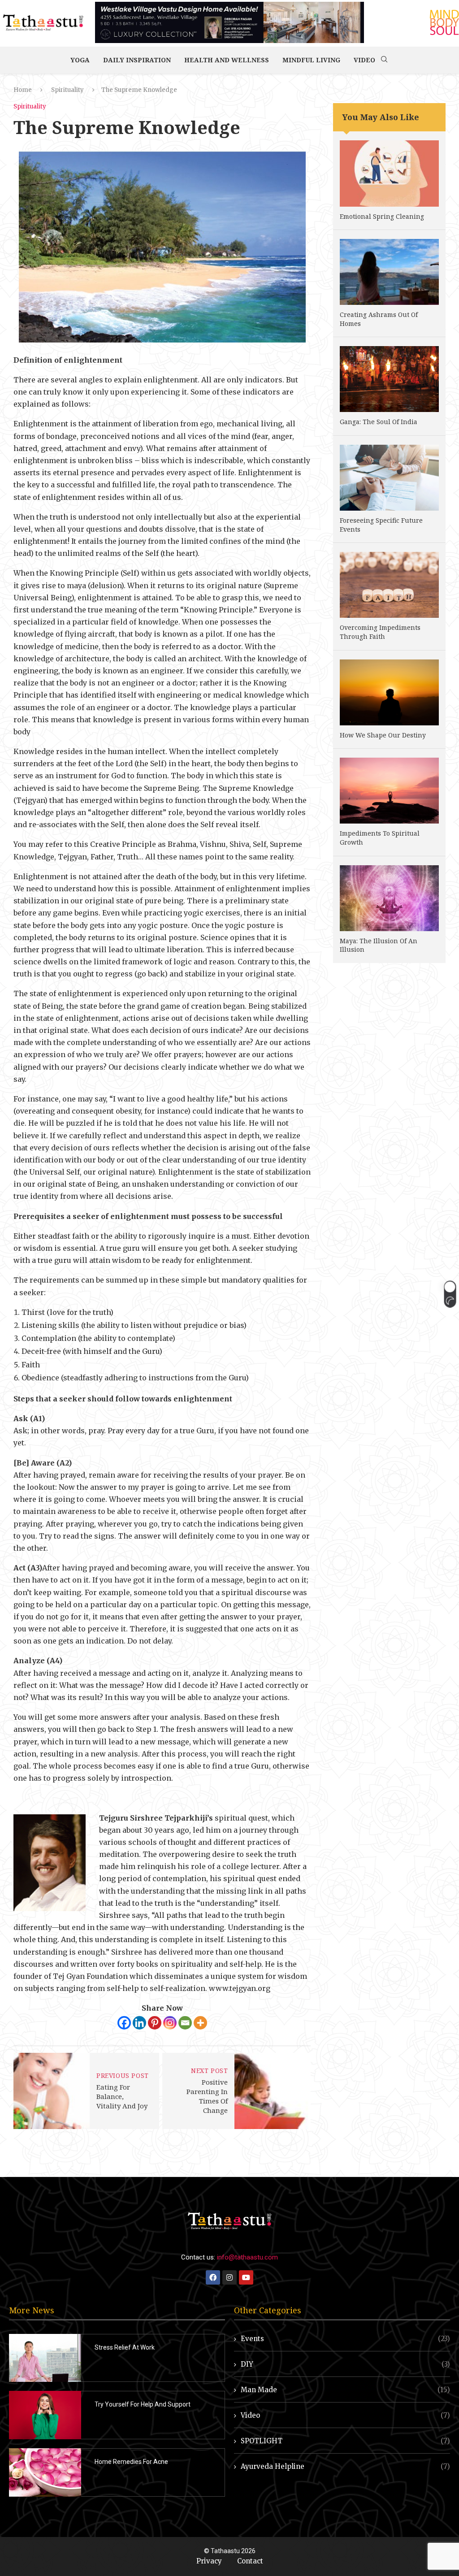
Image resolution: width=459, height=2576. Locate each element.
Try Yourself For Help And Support (143, 2404)
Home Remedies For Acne (131, 2462)
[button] (450, 1294)
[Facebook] (124, 2023)
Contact (250, 2561)
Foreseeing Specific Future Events (381, 525)
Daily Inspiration (137, 60)
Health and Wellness (227, 60)
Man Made (345, 2390)
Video (364, 60)
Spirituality (67, 90)
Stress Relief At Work (125, 2347)
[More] (200, 2023)
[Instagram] (170, 2023)
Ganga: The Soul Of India (379, 422)
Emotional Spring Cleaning (382, 216)
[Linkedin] (139, 2023)
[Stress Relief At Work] (45, 2358)
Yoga (80, 60)
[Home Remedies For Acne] (45, 2472)
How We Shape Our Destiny (383, 735)
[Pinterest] (155, 2023)
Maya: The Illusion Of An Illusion (379, 945)
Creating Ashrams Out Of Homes (379, 319)
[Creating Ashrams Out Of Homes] (389, 272)
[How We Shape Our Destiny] (389, 692)
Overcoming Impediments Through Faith (380, 632)
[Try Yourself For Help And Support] (45, 2415)
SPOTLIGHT (345, 2441)
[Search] (384, 60)
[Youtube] (246, 2277)
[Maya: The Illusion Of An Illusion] (389, 898)
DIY (345, 2364)
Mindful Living (311, 60)
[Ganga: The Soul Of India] (389, 379)
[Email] (185, 2023)
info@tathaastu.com (247, 2257)
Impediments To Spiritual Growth (380, 838)
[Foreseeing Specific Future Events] (389, 478)
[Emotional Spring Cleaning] (389, 173)
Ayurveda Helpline (345, 2466)
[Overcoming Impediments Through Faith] (389, 585)
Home (23, 90)
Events (345, 2339)
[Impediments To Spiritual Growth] (389, 791)
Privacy (209, 2561)
